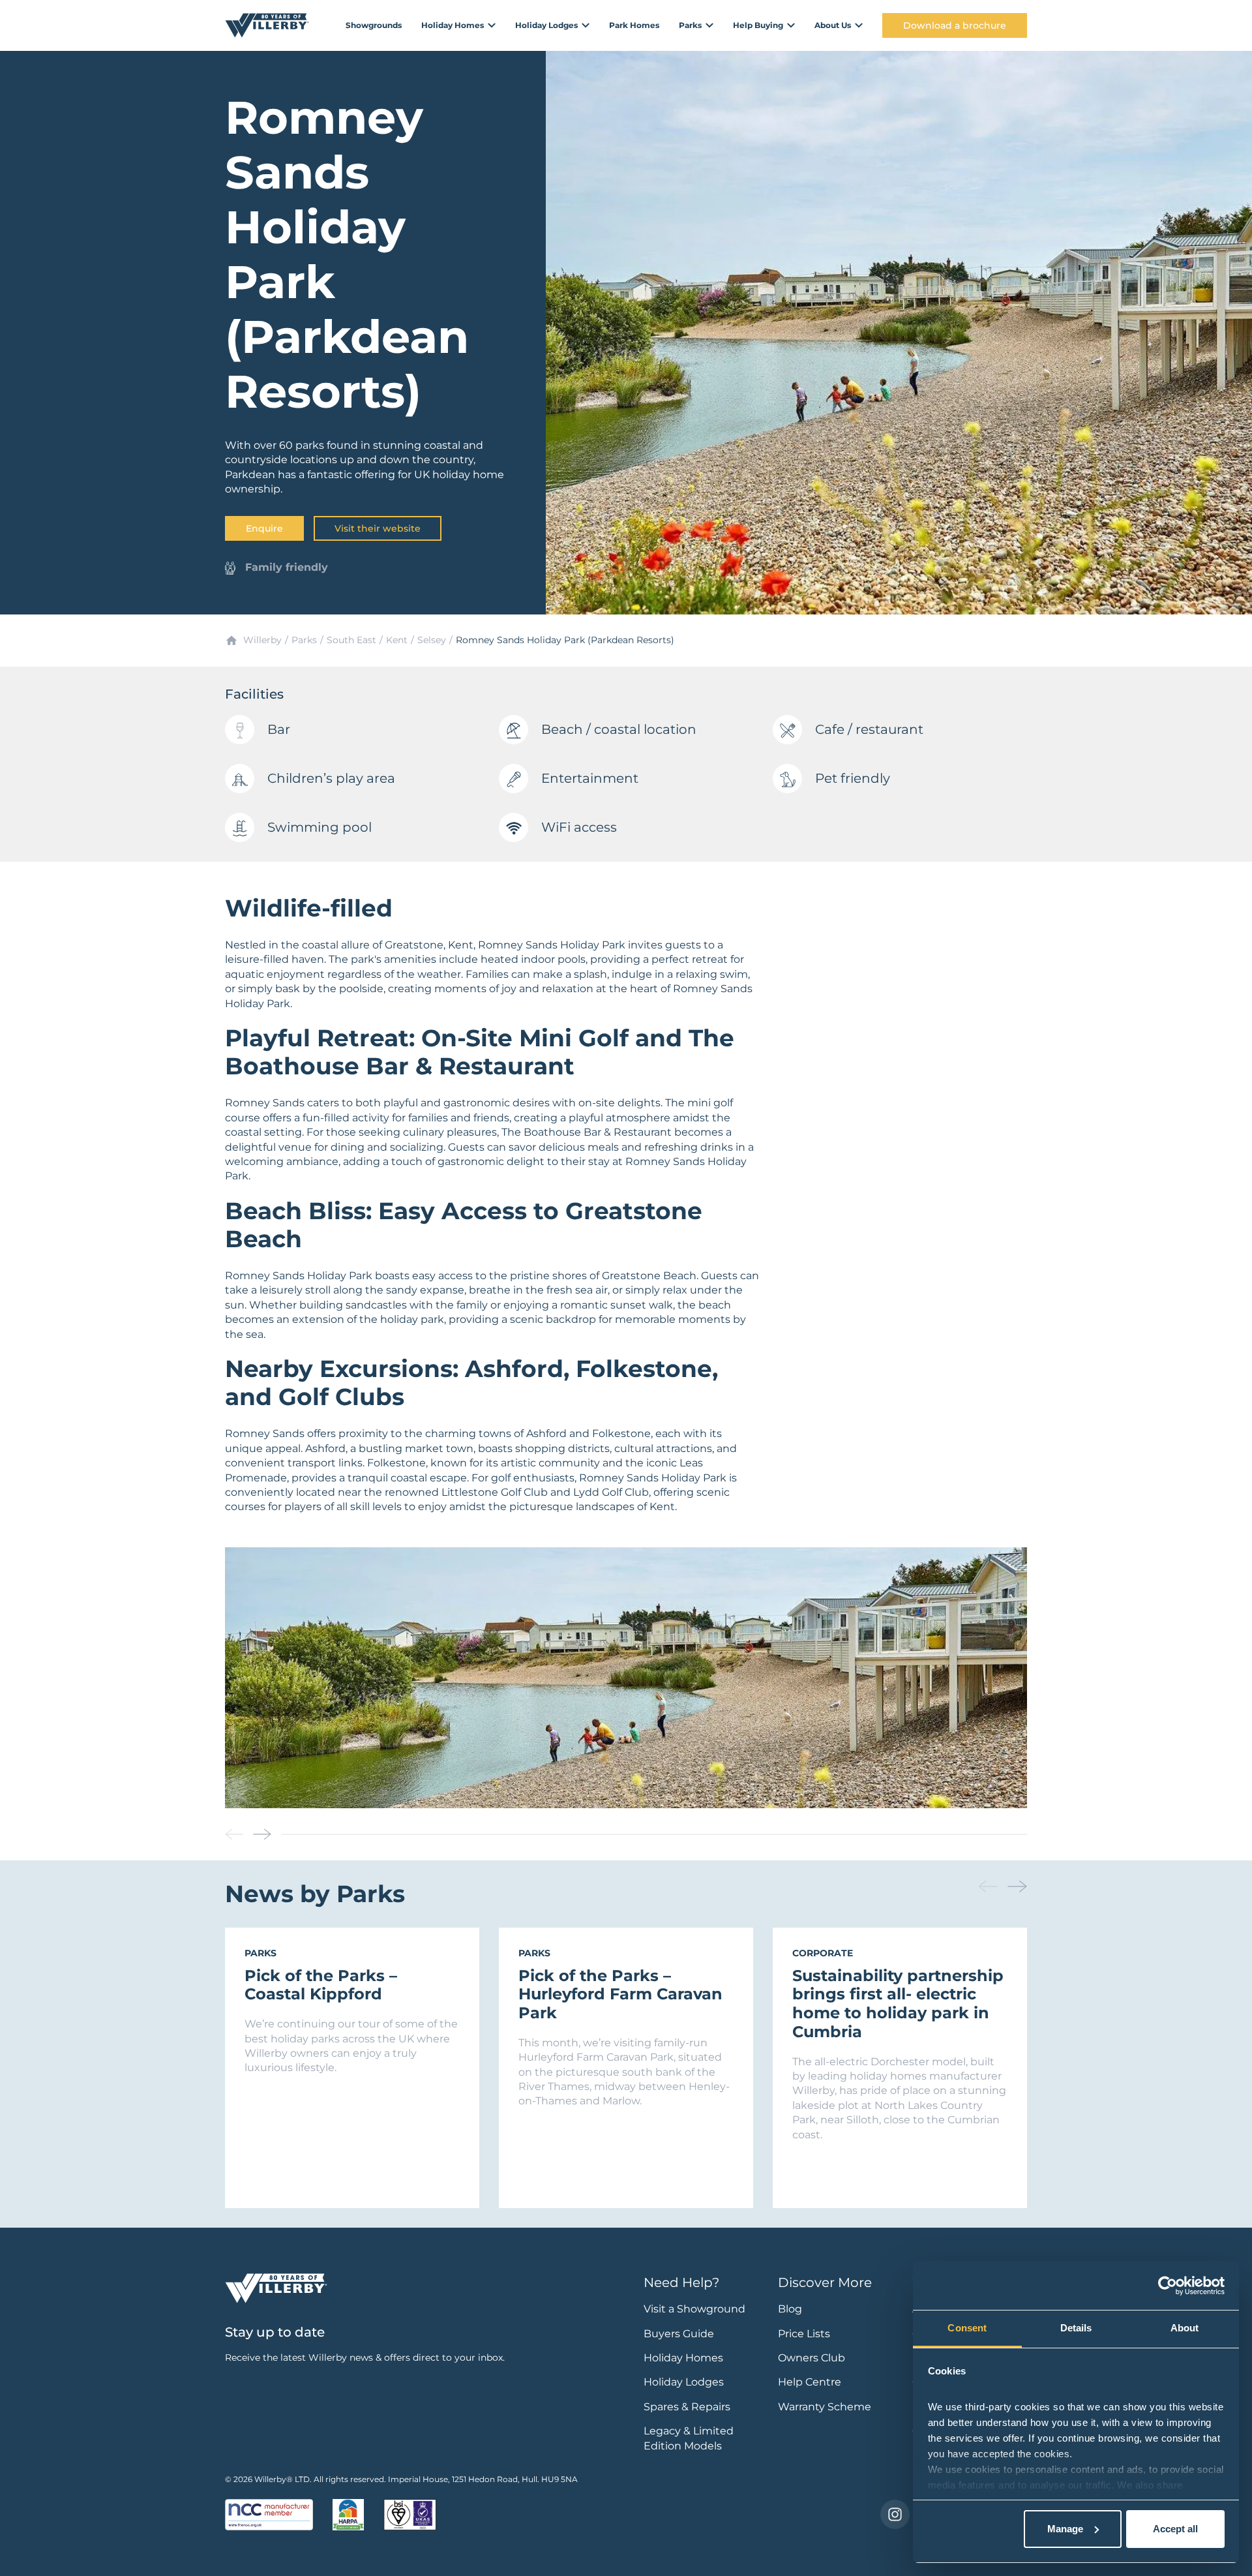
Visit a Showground (694, 2309)
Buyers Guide (679, 2334)
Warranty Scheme (825, 2407)
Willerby (262, 640)
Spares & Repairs (687, 2407)
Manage (1065, 2529)
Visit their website (378, 528)
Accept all (1175, 2529)
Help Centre (810, 2382)
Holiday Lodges (684, 2382)
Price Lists (804, 2334)
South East (351, 640)
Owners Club (812, 2358)
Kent (397, 640)
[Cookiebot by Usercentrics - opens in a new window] (1168, 2286)
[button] (262, 1834)
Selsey (432, 640)
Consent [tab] (967, 2328)
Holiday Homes (683, 2358)
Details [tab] (1076, 2328)
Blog (790, 2309)
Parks (304, 640)
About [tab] (1185, 2328)
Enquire (264, 528)
